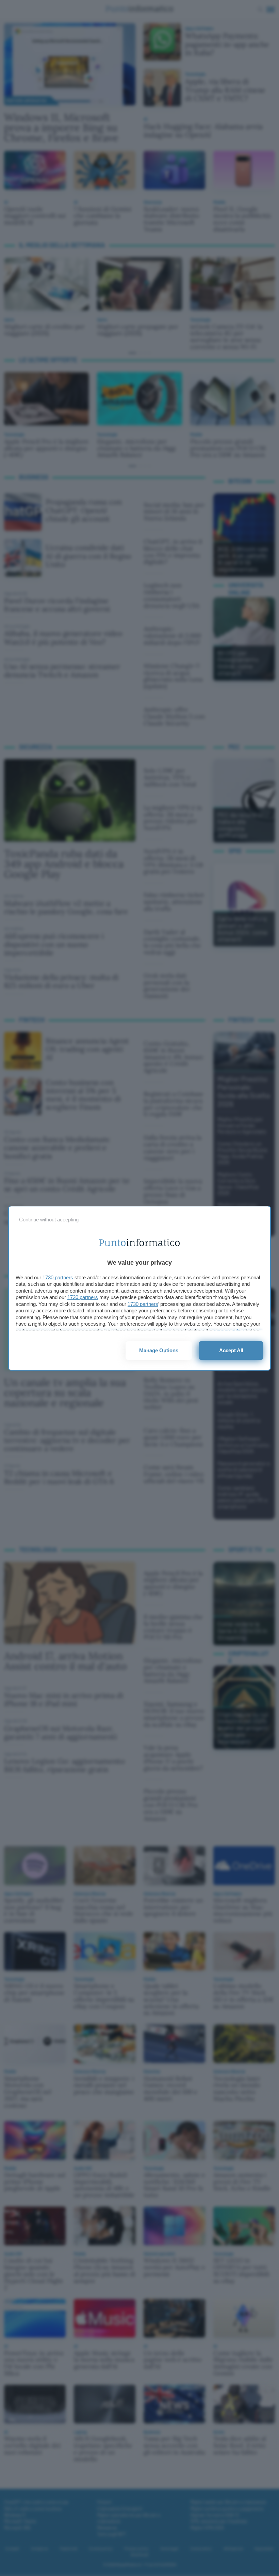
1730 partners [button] (58, 1277)
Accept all (231, 1350)
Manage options (159, 1350)
